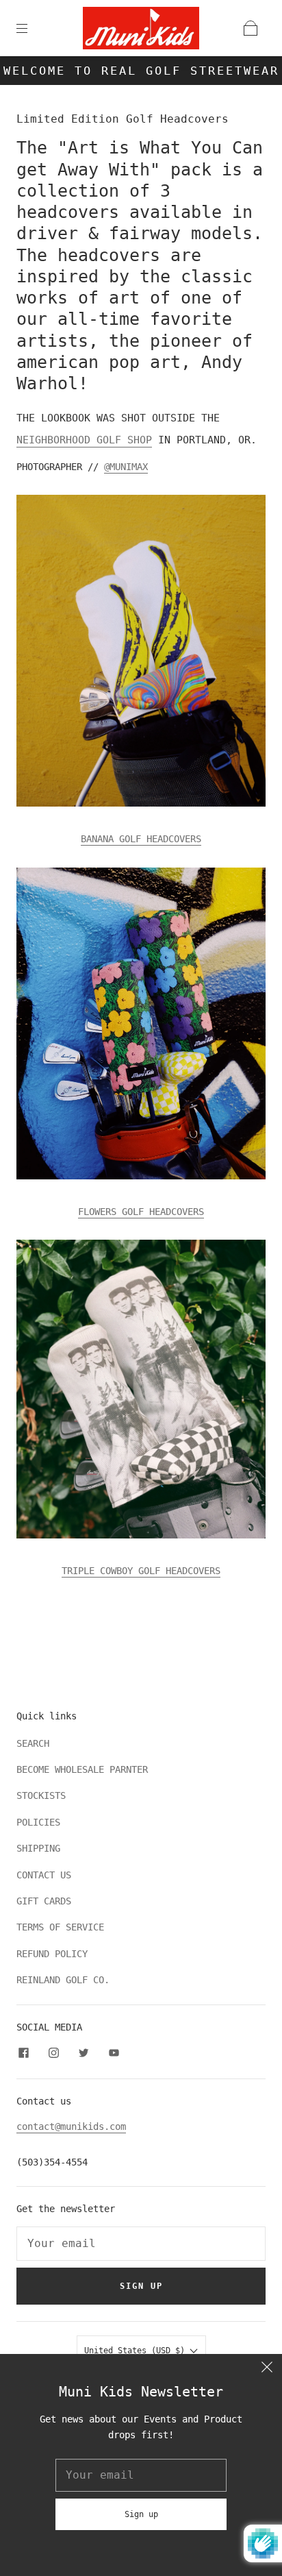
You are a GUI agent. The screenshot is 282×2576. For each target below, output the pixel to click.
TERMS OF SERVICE (60, 1927)
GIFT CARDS (44, 1901)
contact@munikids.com (71, 2126)
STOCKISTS (41, 1795)
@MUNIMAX (126, 467)
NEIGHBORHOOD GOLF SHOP (84, 440)
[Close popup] (267, 2369)
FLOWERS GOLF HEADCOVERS (141, 1212)
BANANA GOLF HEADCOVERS (141, 839)
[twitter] (84, 2052)
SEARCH (33, 1743)
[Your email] (141, 2244)
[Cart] (251, 28)
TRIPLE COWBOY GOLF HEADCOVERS (141, 1571)
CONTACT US (44, 1875)
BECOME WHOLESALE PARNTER (82, 1769)
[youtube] (114, 2052)
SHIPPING (38, 1848)
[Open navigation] (31, 28)
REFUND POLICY (52, 1954)
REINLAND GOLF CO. (63, 1980)
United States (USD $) (137, 2351)
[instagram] (53, 2052)
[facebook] (23, 2052)
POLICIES (38, 1822)
